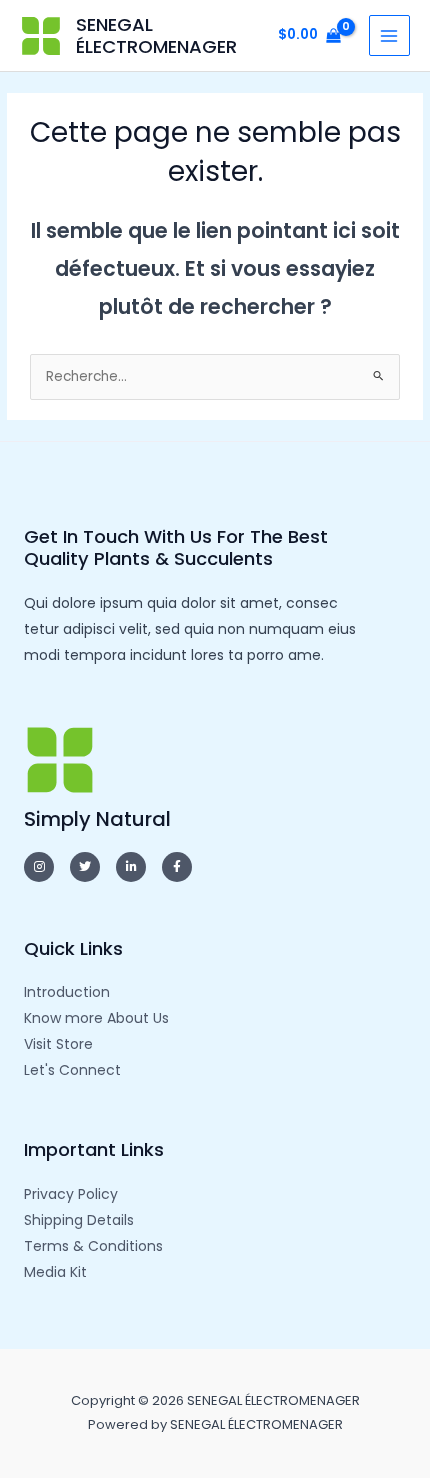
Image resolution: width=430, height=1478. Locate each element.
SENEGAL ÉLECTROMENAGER (156, 35)
